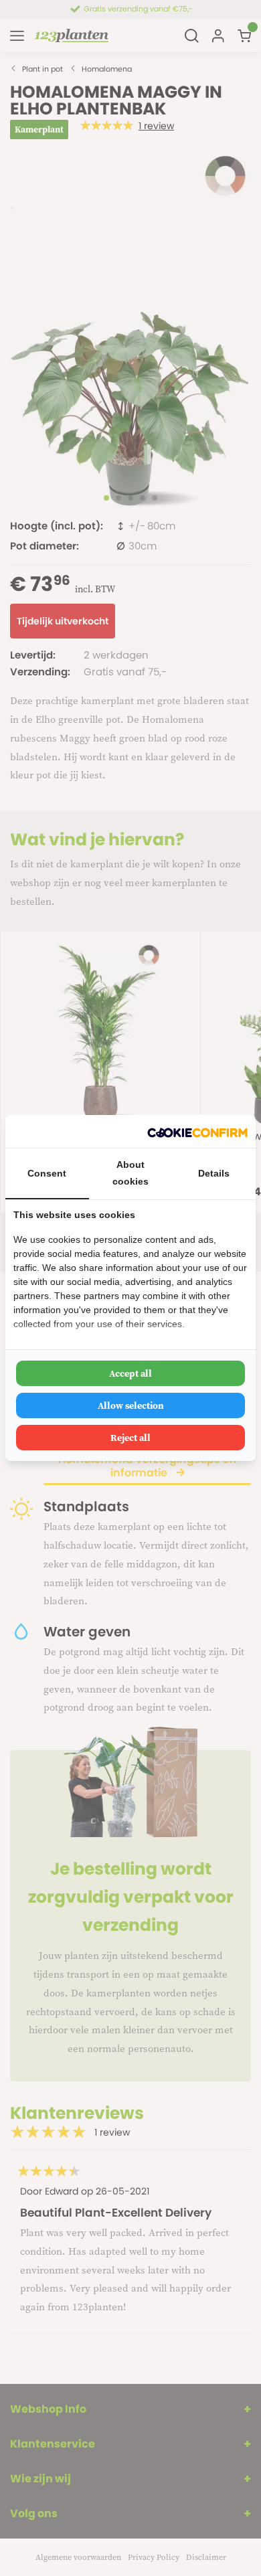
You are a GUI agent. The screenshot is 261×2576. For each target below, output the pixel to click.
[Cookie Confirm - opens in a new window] (197, 1131)
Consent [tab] (47, 1173)
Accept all (130, 1373)
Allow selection (131, 1405)
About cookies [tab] (130, 1173)
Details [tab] (214, 1173)
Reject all (130, 1438)
